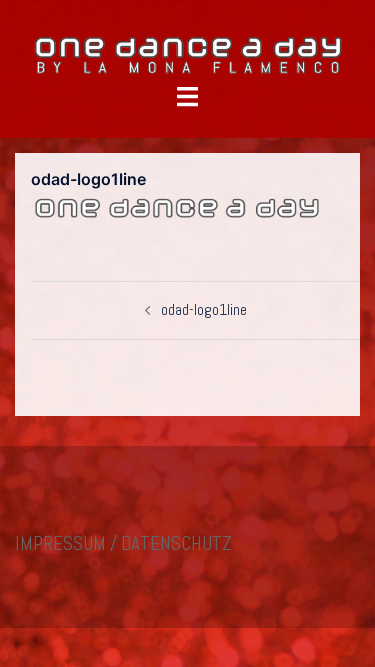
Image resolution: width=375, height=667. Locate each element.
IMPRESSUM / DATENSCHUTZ (123, 543)
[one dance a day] (187, 53)
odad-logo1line (204, 309)
